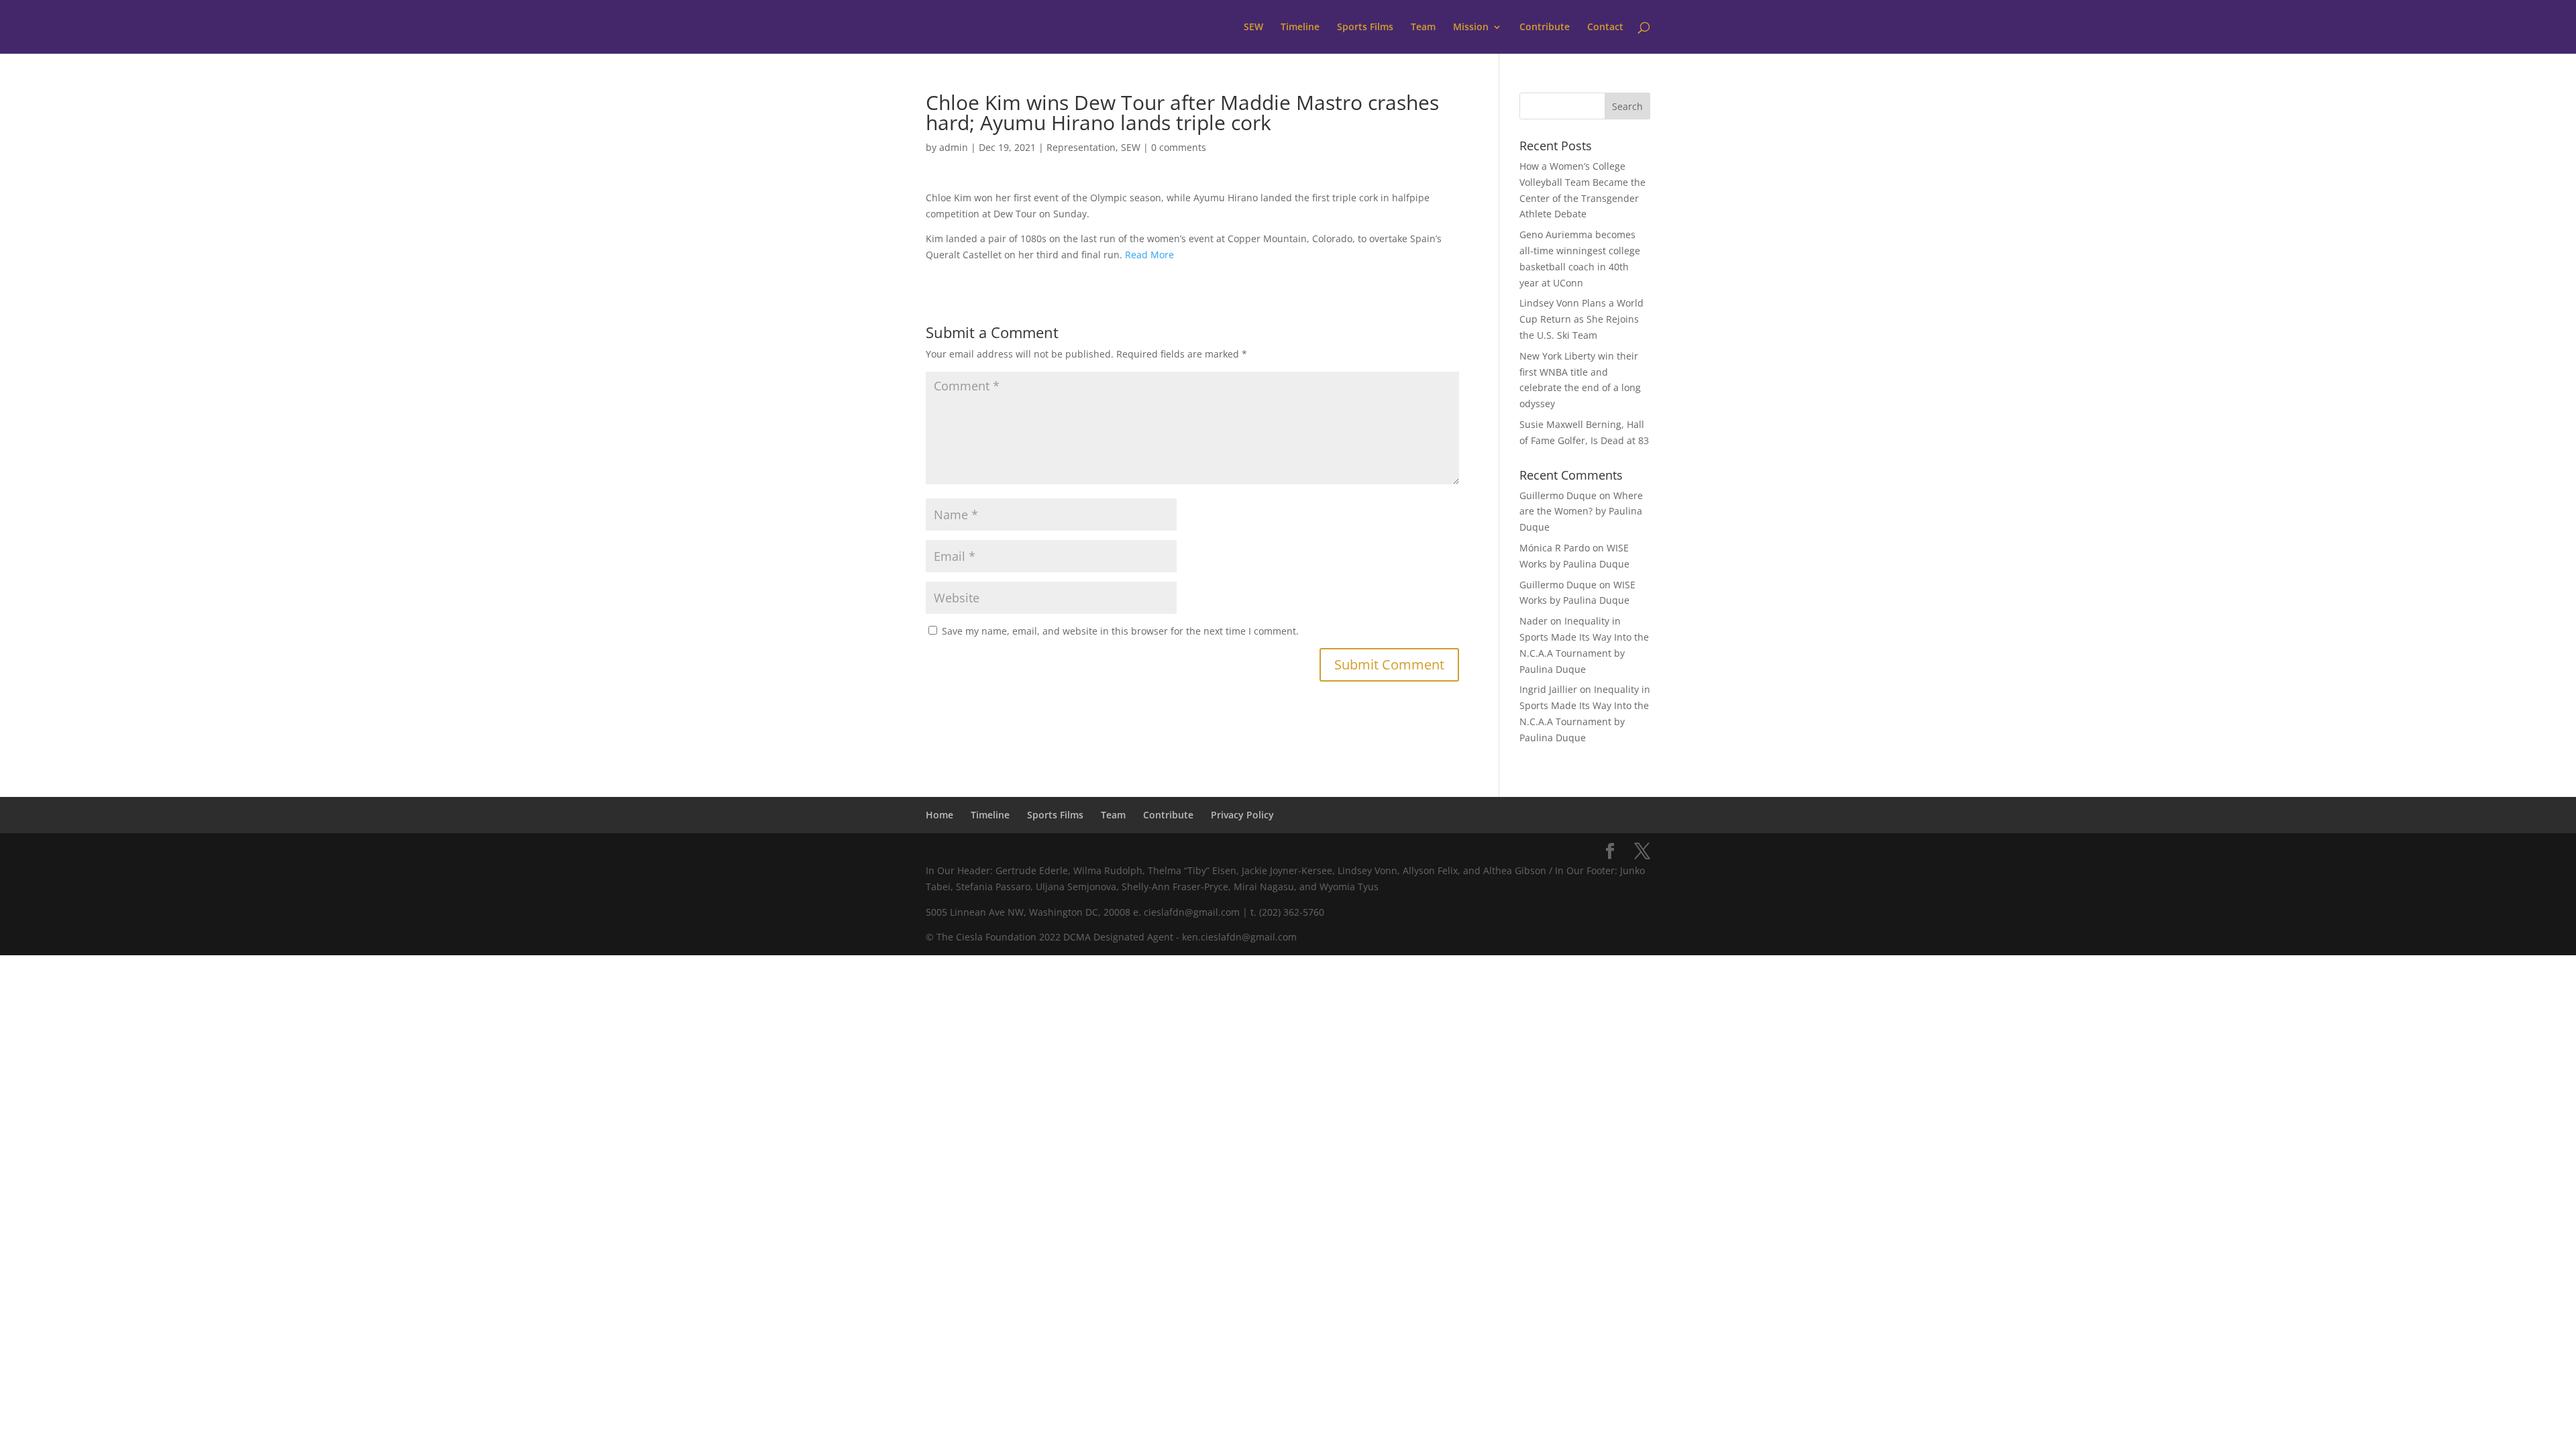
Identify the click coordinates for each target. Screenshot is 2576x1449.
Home (940, 815)
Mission (1471, 28)
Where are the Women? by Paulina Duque (1581, 512)
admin (954, 147)
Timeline (1300, 28)
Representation (1081, 147)
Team (1423, 28)
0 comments (1179, 147)
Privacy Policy (1242, 815)
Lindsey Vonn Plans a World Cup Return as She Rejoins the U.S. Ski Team (1581, 319)
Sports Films (1365, 28)
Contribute (1545, 28)
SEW (1253, 28)
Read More (1149, 255)
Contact (1605, 28)
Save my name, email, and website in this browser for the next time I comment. (1120, 631)
